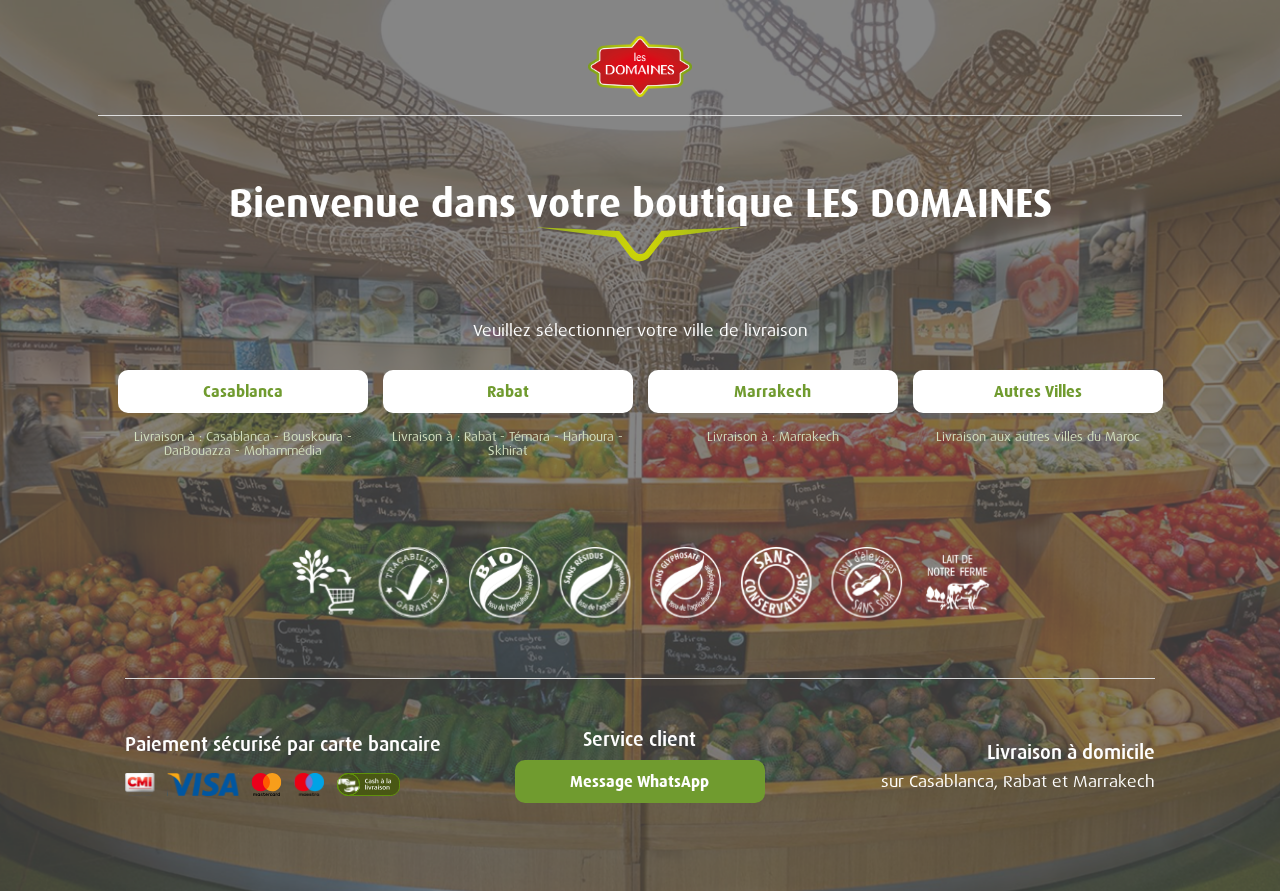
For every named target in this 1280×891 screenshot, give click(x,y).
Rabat (508, 391)
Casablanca (243, 391)
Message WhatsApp (639, 781)
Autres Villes (1038, 391)
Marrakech (772, 391)
